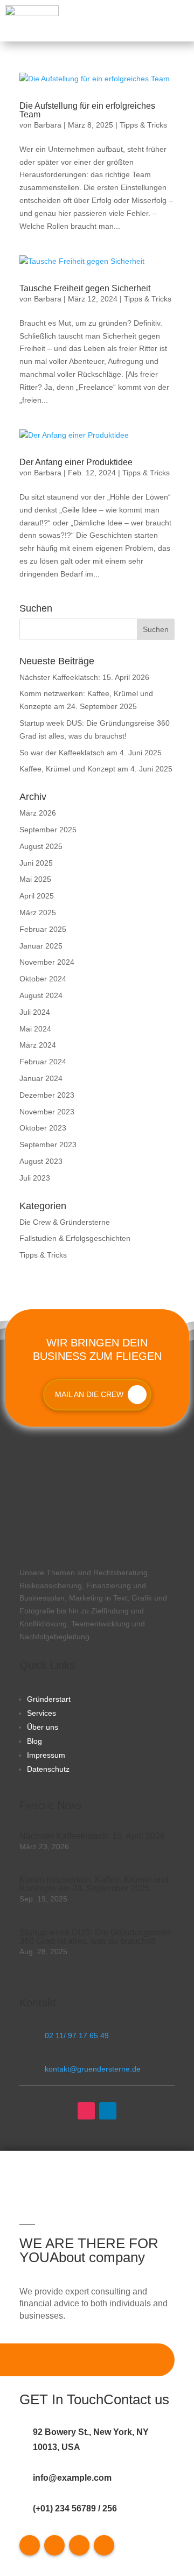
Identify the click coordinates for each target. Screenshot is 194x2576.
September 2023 (48, 1145)
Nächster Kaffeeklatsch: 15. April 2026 (84, 677)
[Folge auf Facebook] (30, 2545)
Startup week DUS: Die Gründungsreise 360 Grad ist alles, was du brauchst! (96, 1937)
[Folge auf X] (54, 2545)
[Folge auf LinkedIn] (108, 2111)
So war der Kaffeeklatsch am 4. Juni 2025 (91, 753)
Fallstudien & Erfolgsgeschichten (75, 1238)
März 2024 (38, 1045)
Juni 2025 (36, 863)
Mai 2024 (35, 1029)
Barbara (48, 125)
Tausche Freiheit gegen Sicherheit (85, 288)
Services (41, 1713)
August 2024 (41, 995)
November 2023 (47, 1112)
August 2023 (41, 1161)
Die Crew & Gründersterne (65, 1222)
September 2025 (48, 830)
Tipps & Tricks (143, 125)
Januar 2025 (41, 946)
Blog (34, 1741)
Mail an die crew (89, 1394)
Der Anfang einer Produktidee (76, 462)
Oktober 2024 (43, 979)
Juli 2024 (35, 1012)
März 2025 (38, 913)
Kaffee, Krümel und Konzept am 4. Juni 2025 (96, 769)
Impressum (46, 1755)
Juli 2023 (35, 1178)
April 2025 (37, 896)
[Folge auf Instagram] (86, 2111)
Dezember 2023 (47, 1095)
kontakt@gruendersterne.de (93, 2069)
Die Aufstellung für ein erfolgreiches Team (87, 110)
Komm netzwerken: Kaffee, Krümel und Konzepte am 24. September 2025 (94, 1884)
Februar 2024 (43, 1062)
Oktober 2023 (43, 1128)
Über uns (43, 1727)
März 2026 (38, 813)
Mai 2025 (35, 879)
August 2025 (41, 846)
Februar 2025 (43, 929)
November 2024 (47, 962)
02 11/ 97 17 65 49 (77, 2035)
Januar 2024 (41, 1078)
